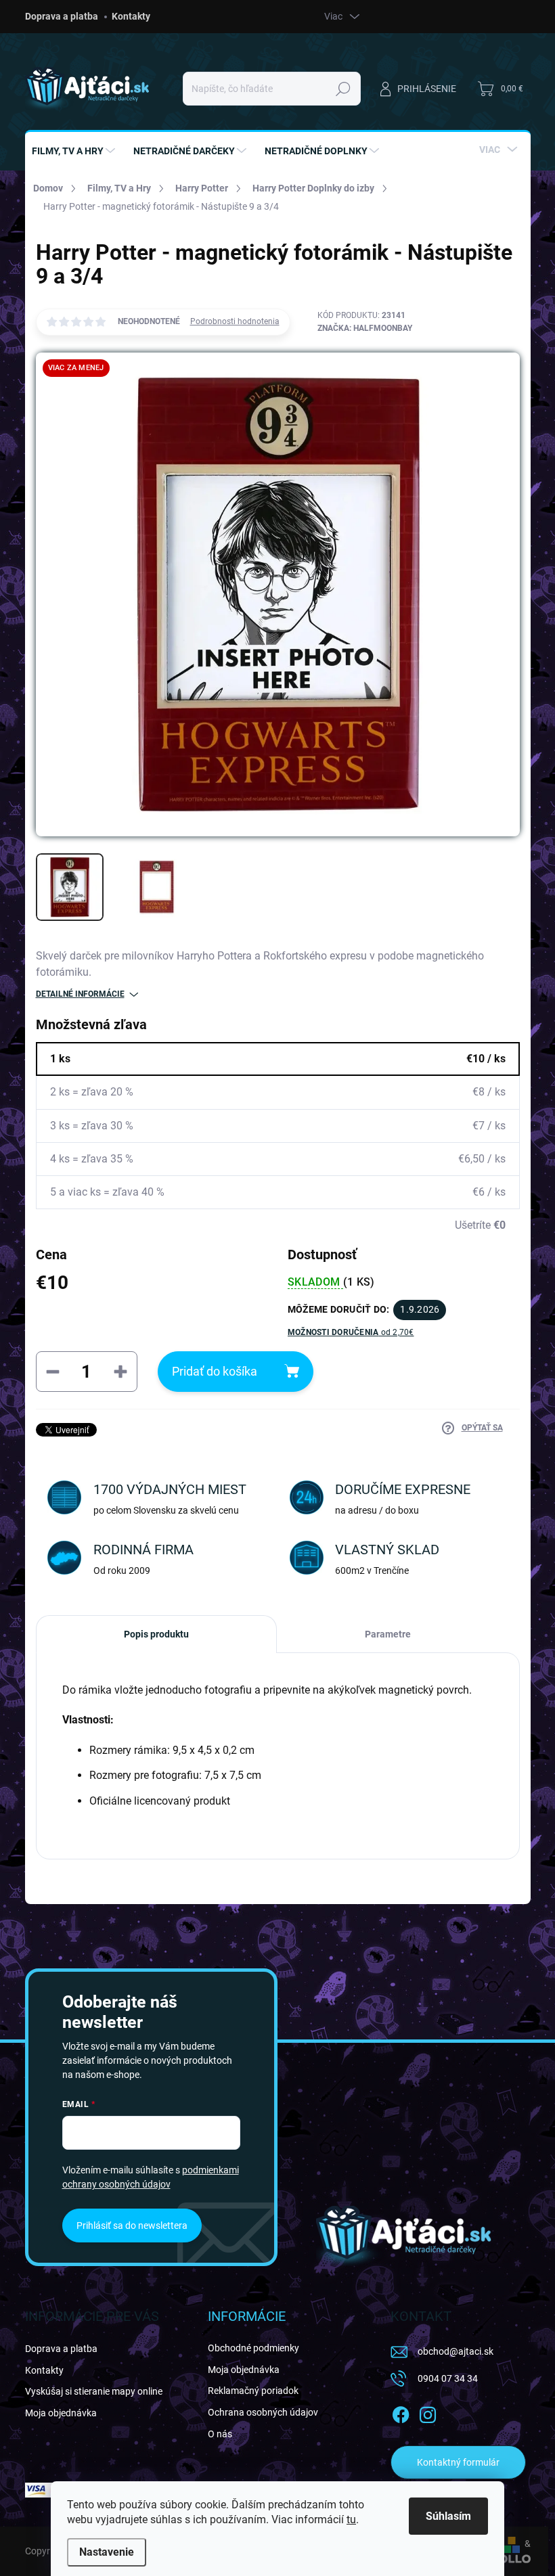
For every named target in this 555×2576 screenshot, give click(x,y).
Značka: (365, 328)
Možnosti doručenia (351, 1332)
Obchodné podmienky (253, 2348)
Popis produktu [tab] (156, 1634)
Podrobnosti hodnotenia (235, 321)
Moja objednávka (61, 2413)
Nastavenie (107, 2552)
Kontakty (131, 16)
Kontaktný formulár (458, 2462)
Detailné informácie (80, 994)
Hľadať (343, 89)
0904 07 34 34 (448, 2378)
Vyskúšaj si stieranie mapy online (94, 2391)
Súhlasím (448, 2516)
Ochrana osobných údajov (263, 2412)
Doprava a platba (62, 16)
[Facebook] (401, 2412)
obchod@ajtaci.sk (456, 2351)
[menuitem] (75, 151)
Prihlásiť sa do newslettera (132, 2225)
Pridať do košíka (215, 1371)
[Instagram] (428, 2412)
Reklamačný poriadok (253, 2391)
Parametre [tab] (388, 1634)
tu (351, 2519)
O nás (220, 2434)
